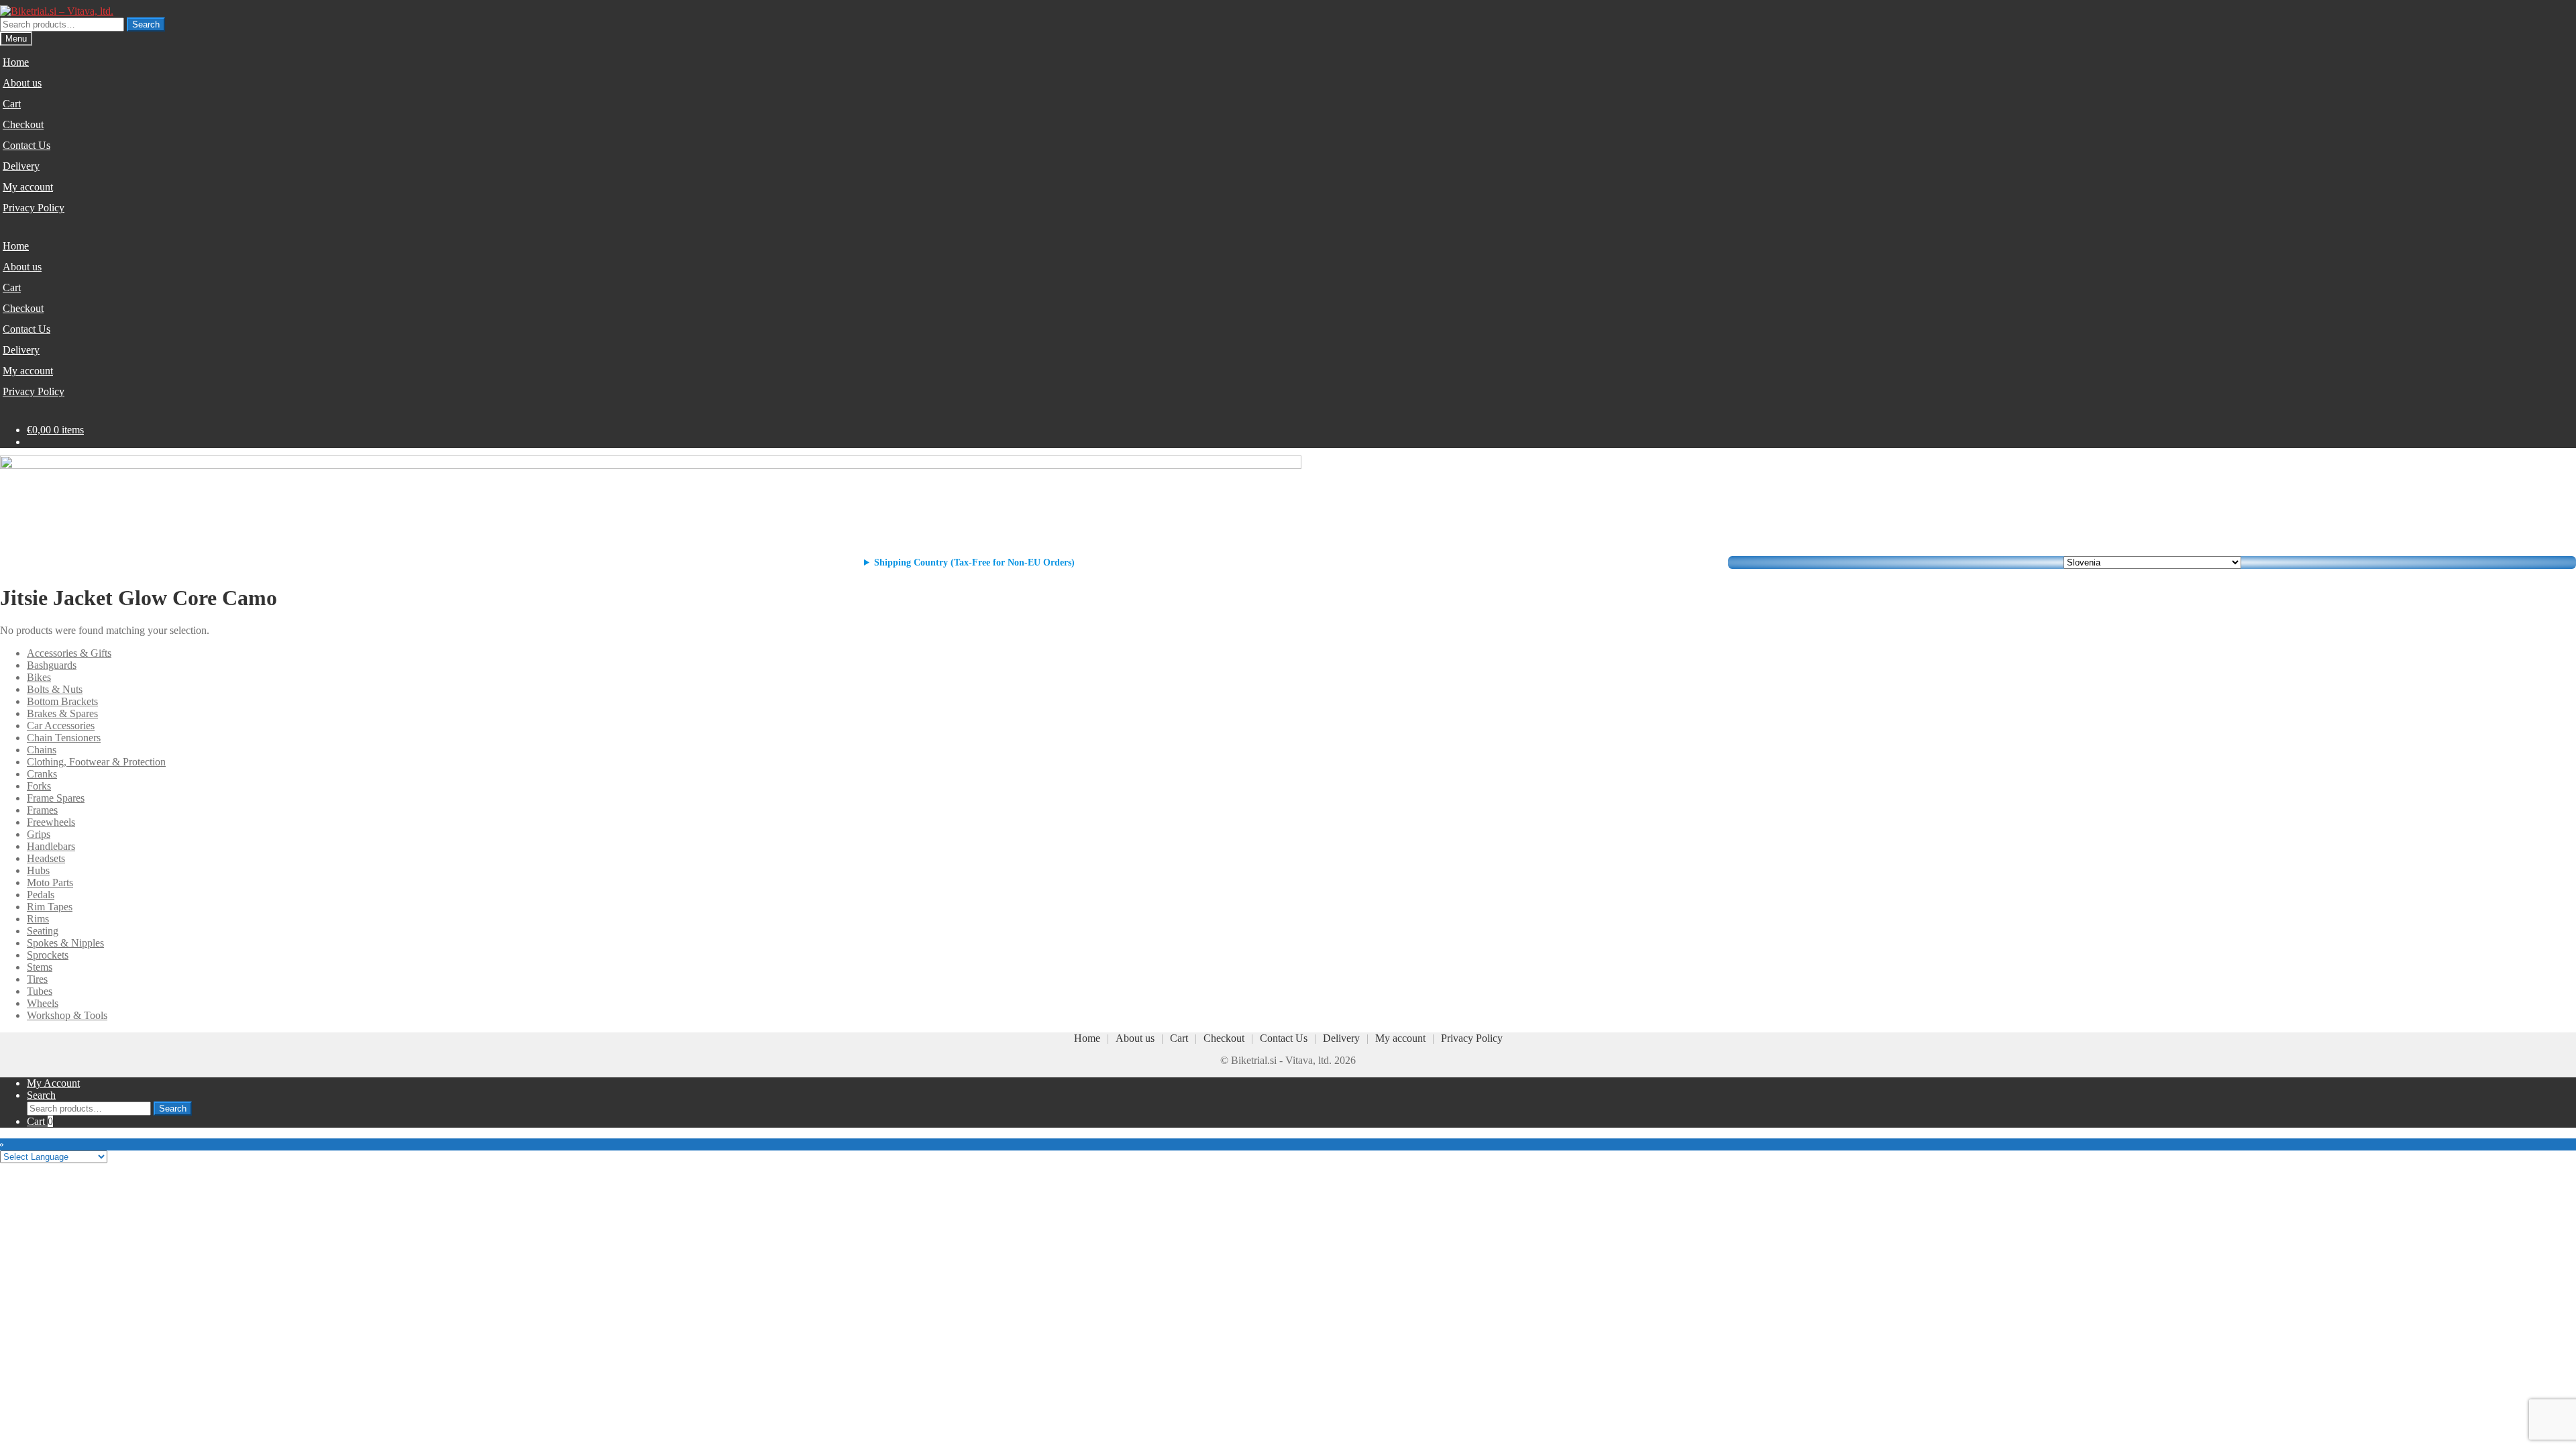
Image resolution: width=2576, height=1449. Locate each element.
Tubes (40, 991)
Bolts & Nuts (55, 689)
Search (146, 24)
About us (22, 83)
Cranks (42, 774)
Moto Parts (50, 882)
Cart (12, 104)
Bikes (39, 677)
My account (28, 187)
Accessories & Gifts (69, 653)
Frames (42, 810)
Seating (43, 931)
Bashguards (52, 665)
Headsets (46, 858)
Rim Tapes (50, 907)
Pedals (41, 895)
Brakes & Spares (62, 713)
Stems (40, 967)
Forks (39, 786)
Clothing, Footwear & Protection (96, 762)
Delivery (21, 166)
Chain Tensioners (64, 738)
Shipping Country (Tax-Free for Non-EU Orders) (974, 562)
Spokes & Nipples (65, 943)
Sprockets (48, 955)
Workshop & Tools (67, 1015)
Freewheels (51, 822)
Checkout (23, 124)
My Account (53, 1083)
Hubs (38, 870)
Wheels (43, 1003)
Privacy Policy (34, 208)
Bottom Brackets (62, 701)
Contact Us (26, 145)
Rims (38, 919)
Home (16, 62)
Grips (39, 834)
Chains (42, 750)
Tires (37, 979)
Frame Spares (56, 798)
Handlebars (51, 846)
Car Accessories (61, 726)
